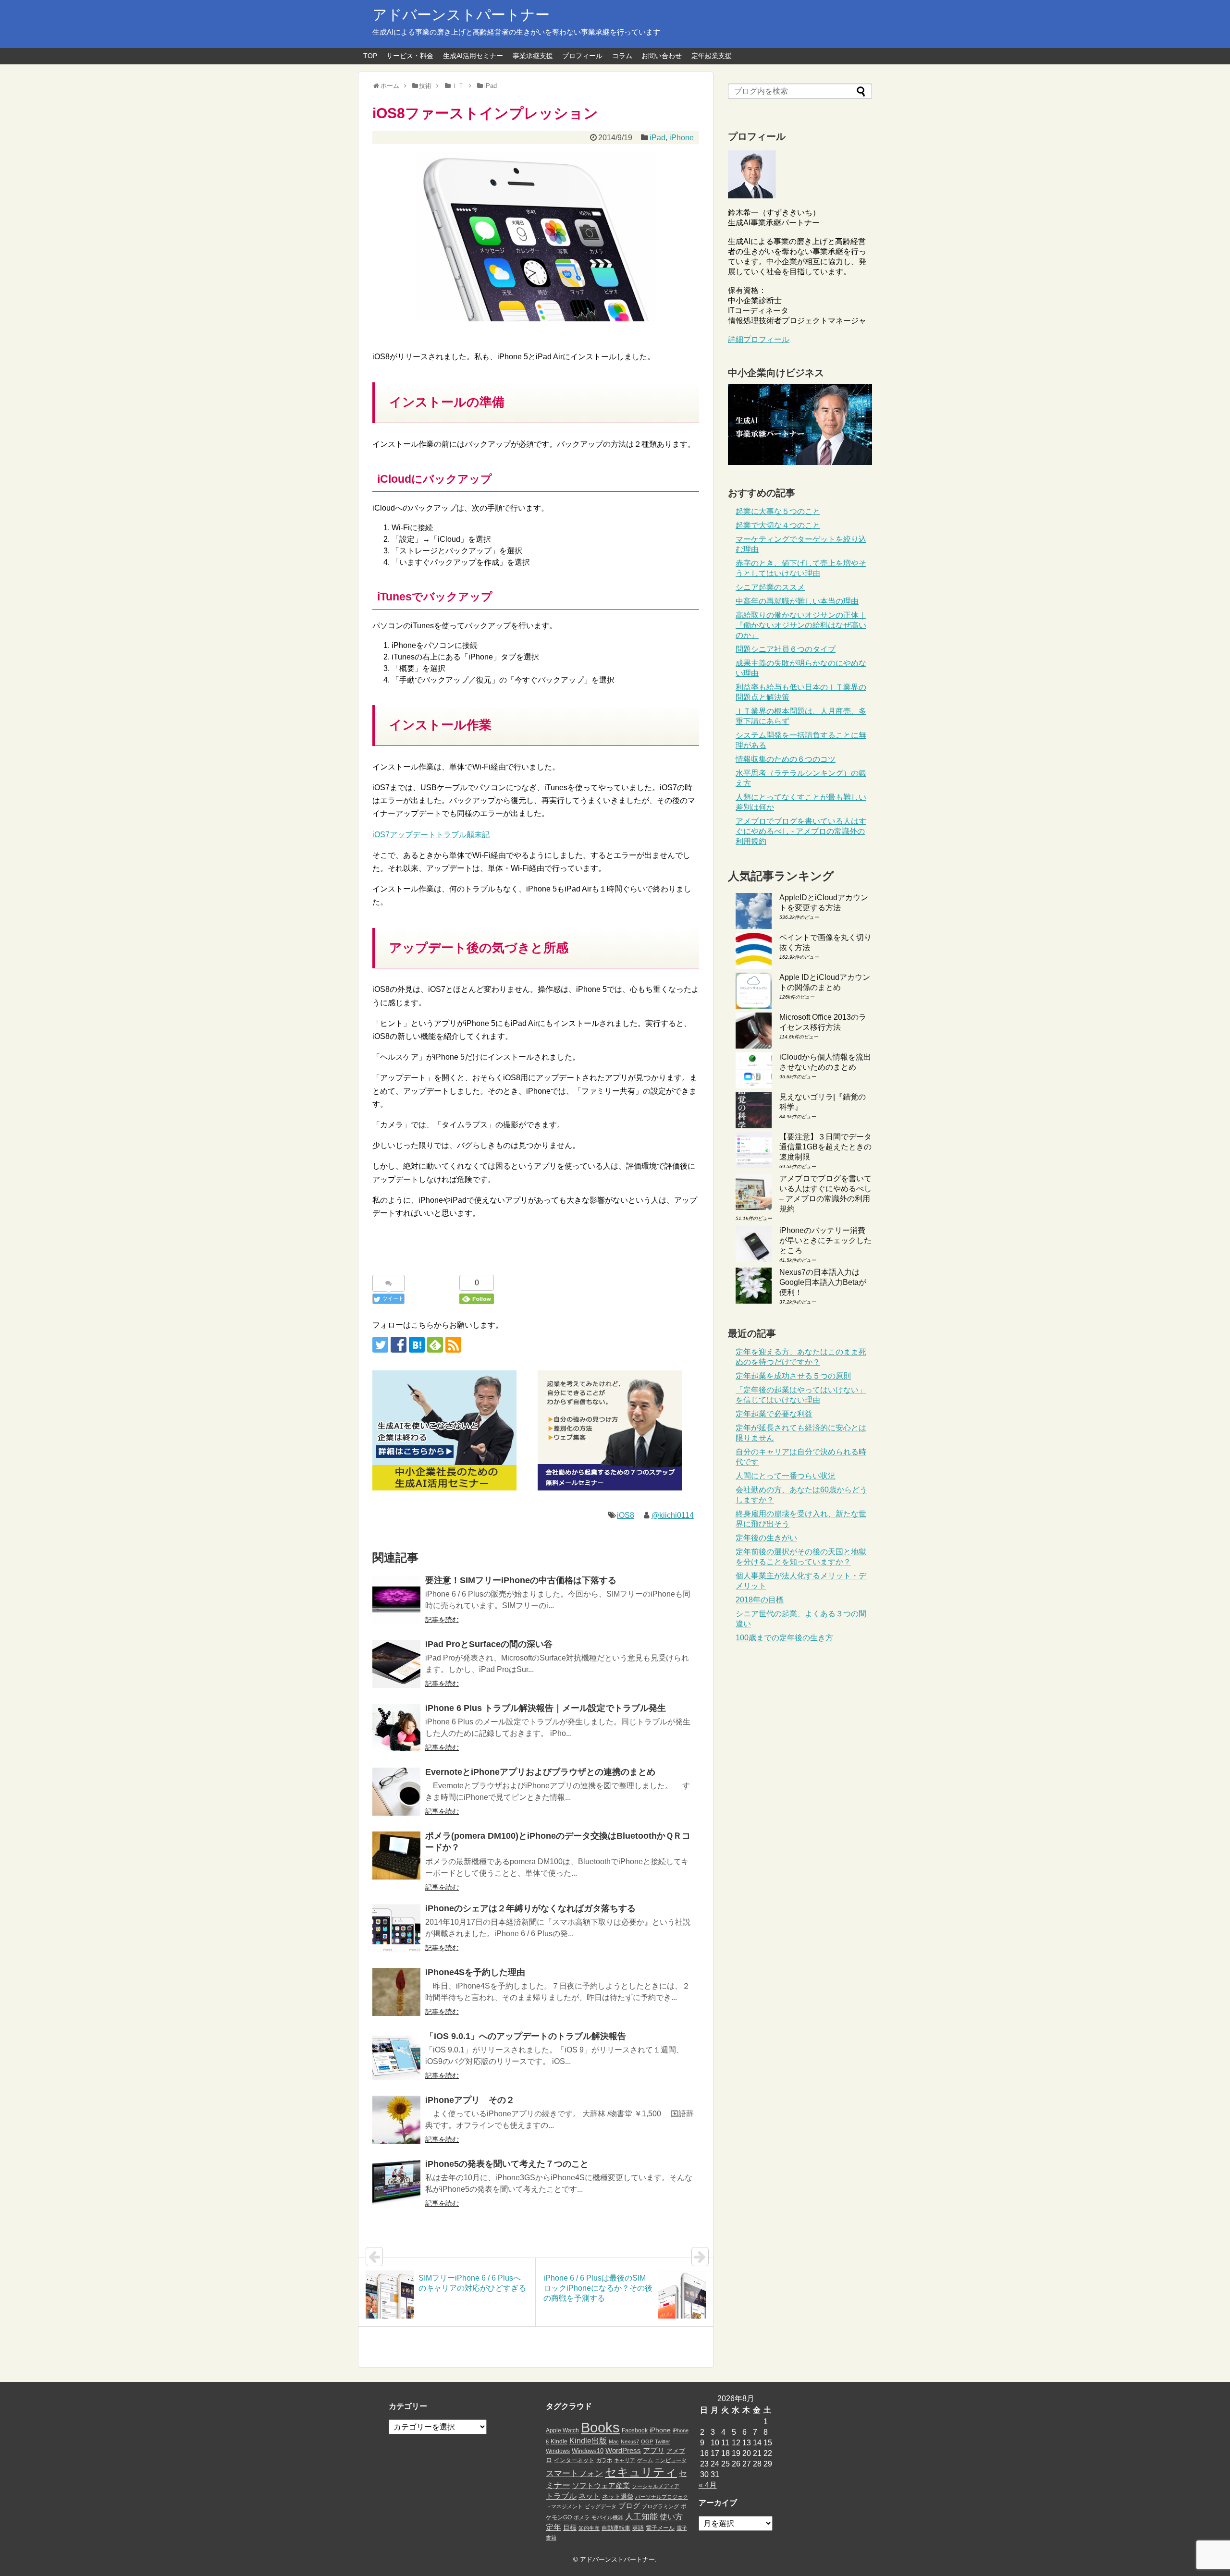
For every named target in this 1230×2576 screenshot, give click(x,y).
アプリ (654, 2451)
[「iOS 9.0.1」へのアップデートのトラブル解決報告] (396, 2056)
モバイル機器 (607, 2517)
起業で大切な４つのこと (778, 525)
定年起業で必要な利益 (774, 1414)
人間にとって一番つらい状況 (786, 1476)
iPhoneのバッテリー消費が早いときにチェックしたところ (825, 1240)
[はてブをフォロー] (417, 1345)
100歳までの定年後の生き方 (784, 1638)
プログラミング (660, 2506)
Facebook (635, 2430)
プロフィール (582, 56)
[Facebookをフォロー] (399, 1345)
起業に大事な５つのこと (778, 511)
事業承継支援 (533, 56)
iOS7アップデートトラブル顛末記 (431, 835)
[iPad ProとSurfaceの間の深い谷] (396, 1664)
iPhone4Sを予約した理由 (475, 1972)
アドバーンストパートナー (461, 15)
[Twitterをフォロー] (380, 1345)
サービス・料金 (410, 56)
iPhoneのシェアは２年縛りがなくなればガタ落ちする (530, 1908)
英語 (638, 2528)
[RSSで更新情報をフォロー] (453, 1345)
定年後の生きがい (766, 1538)
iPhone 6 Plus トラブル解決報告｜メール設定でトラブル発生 (546, 1708)
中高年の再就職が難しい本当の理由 (797, 601)
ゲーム (645, 2460)
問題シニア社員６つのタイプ (786, 649)
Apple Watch (562, 2430)
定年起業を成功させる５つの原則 (793, 1376)
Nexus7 (630, 2442)
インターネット (574, 2460)
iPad (658, 138)
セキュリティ (641, 2472)
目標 (570, 2527)
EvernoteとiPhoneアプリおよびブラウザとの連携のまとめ (540, 1772)
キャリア (625, 2460)
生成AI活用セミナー (473, 56)
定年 (553, 2527)
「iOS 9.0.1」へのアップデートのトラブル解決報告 (526, 2036)
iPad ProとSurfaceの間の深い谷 (489, 1644)
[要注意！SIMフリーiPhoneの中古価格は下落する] (396, 1600)
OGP (647, 2442)
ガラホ (604, 2460)
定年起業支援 (712, 56)
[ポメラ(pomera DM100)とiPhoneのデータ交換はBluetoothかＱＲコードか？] (396, 1856)
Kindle (559, 2442)
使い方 (671, 2517)
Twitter (663, 2442)
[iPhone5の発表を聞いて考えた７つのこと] (396, 2184)
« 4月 (708, 2485)
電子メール (660, 2528)
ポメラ (582, 2517)
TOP (370, 56)
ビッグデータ (601, 2506)
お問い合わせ (662, 56)
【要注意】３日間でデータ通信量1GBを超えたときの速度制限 (825, 1147)
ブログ (629, 2506)
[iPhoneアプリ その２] (396, 2120)
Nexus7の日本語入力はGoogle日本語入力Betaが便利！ (823, 1282)
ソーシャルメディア (656, 2486)
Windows (558, 2451)
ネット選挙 (618, 2497)
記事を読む (442, 1620)
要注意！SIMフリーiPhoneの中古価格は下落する (521, 1580)
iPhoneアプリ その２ (470, 2100)
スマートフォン (574, 2473)
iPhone (682, 138)
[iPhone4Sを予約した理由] (396, 1992)
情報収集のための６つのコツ (786, 759)
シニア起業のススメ (770, 587)
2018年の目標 (760, 1600)
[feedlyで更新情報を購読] (435, 1345)
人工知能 (641, 2516)
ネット (589, 2496)
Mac (614, 2442)
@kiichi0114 (673, 1515)
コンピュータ (671, 2460)
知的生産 (589, 2528)
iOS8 (626, 1515)
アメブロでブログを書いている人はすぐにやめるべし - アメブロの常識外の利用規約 (801, 831)
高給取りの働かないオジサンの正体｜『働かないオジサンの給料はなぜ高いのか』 (801, 625)
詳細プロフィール (759, 339)
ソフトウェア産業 (601, 2485)
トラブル (561, 2496)
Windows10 (588, 2451)
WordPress (623, 2451)
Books (600, 2427)
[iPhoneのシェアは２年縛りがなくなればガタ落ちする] (396, 1928)
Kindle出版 (588, 2441)
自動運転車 (616, 2528)
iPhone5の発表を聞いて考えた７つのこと (507, 2164)
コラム (622, 56)
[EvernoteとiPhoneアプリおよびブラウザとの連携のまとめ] (396, 1792)
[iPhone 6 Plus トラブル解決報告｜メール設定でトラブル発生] (396, 1728)
